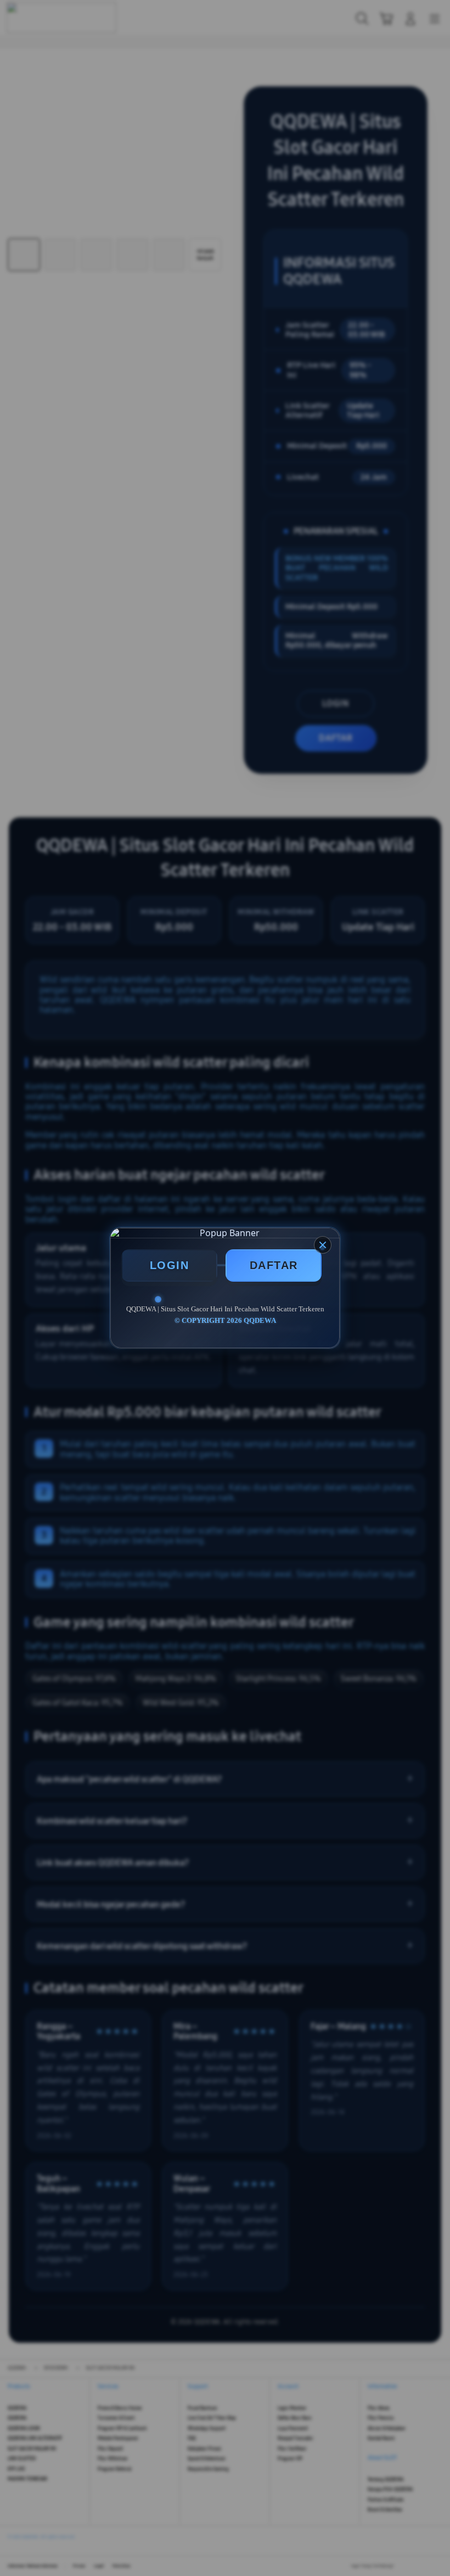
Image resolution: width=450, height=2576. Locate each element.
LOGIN (170, 1265)
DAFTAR (274, 1265)
